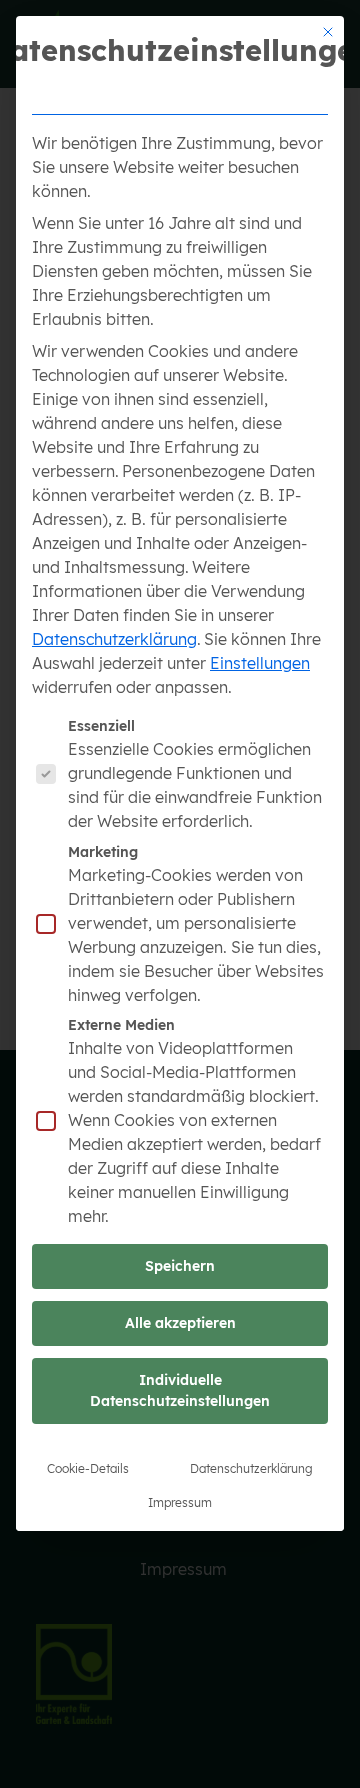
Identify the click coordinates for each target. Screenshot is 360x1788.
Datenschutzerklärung (114, 639)
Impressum (180, 1502)
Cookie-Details (88, 1468)
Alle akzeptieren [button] (180, 1323)
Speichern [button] (180, 1266)
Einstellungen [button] (260, 663)
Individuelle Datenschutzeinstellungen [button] (180, 1390)
